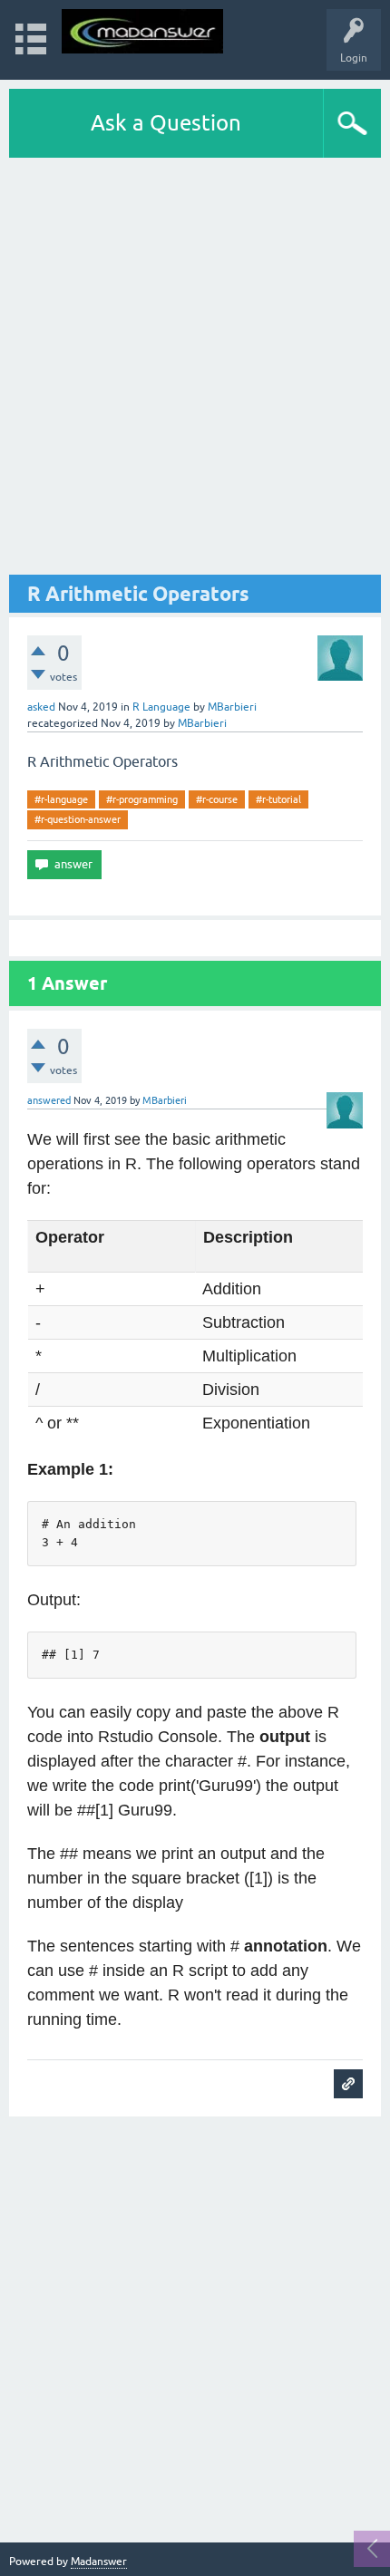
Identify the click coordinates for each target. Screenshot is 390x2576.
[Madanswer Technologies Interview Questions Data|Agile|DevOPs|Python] (142, 31)
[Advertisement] (195, 366)
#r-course (217, 799)
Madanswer (99, 2561)
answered (49, 1100)
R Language (161, 707)
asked (41, 707)
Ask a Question (166, 123)
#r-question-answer (78, 819)
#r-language (61, 799)
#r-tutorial (278, 799)
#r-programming (142, 799)
